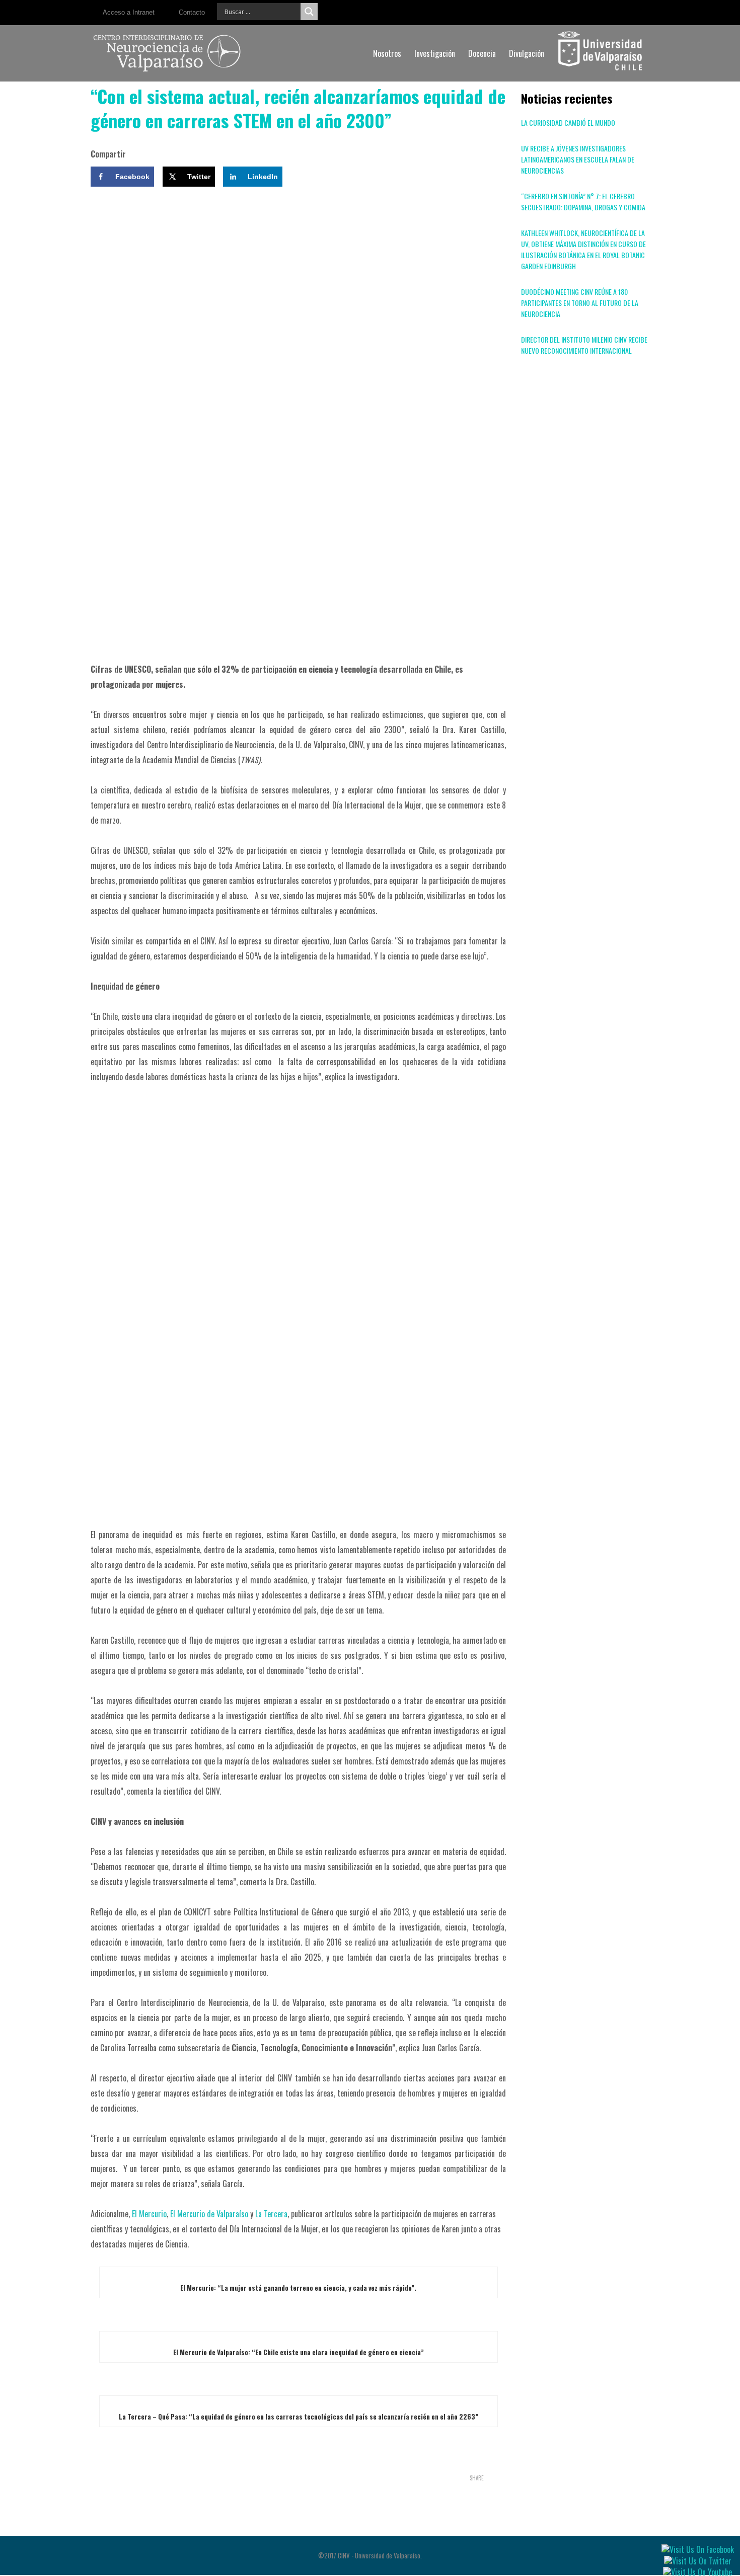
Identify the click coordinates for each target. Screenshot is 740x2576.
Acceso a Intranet (129, 12)
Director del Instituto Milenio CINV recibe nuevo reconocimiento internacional (584, 345)
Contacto (192, 12)
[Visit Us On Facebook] (697, 2548)
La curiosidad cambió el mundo (568, 123)
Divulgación (527, 53)
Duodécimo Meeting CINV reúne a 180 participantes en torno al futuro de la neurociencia (580, 303)
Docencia (482, 53)
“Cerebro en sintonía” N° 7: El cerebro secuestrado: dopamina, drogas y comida (583, 202)
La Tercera (271, 2214)
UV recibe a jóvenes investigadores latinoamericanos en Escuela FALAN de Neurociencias (578, 159)
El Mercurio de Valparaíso (209, 2214)
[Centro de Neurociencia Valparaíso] (167, 53)
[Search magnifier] (309, 12)
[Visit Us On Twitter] (697, 2559)
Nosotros (387, 53)
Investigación (435, 53)
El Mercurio (149, 2214)
